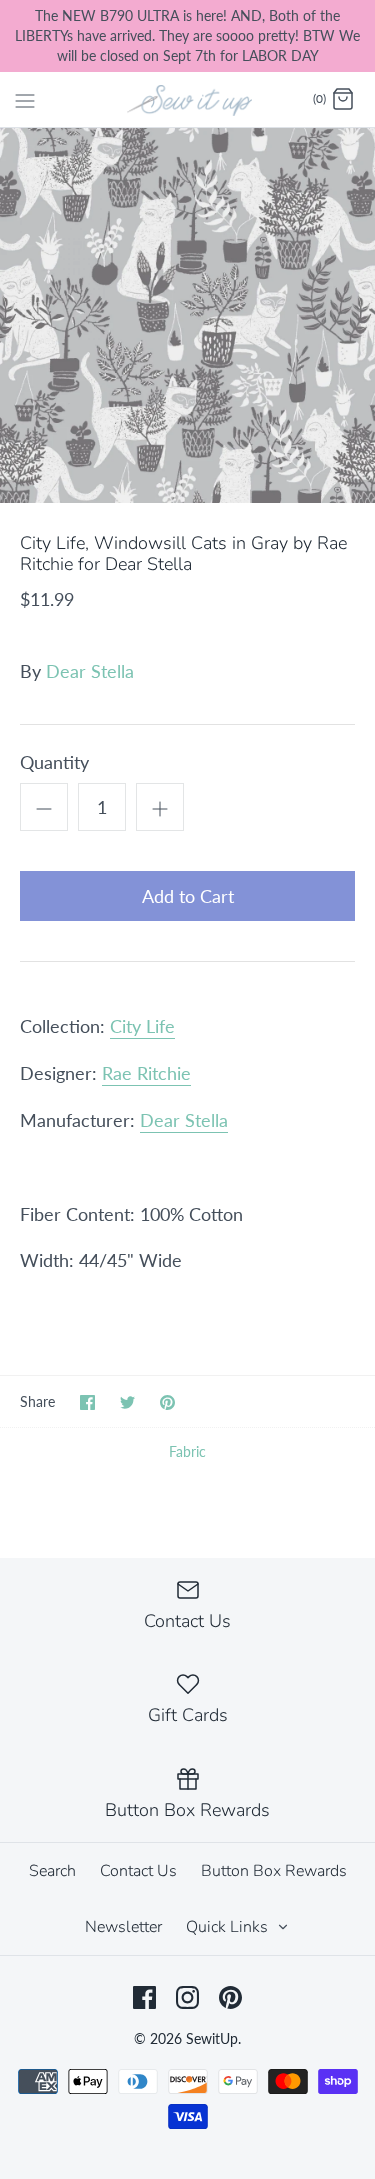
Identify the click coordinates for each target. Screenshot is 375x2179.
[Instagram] (187, 1997)
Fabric (187, 1451)
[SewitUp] (187, 99)
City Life (142, 1026)
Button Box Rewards (274, 1871)
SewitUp (212, 2038)
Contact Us (138, 1871)
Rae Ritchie (146, 1073)
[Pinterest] (230, 1997)
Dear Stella (90, 671)
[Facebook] (144, 1997)
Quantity (54, 762)
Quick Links (229, 1927)
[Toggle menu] (25, 99)
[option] (187, 315)
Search (52, 1871)
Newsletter (123, 1927)
